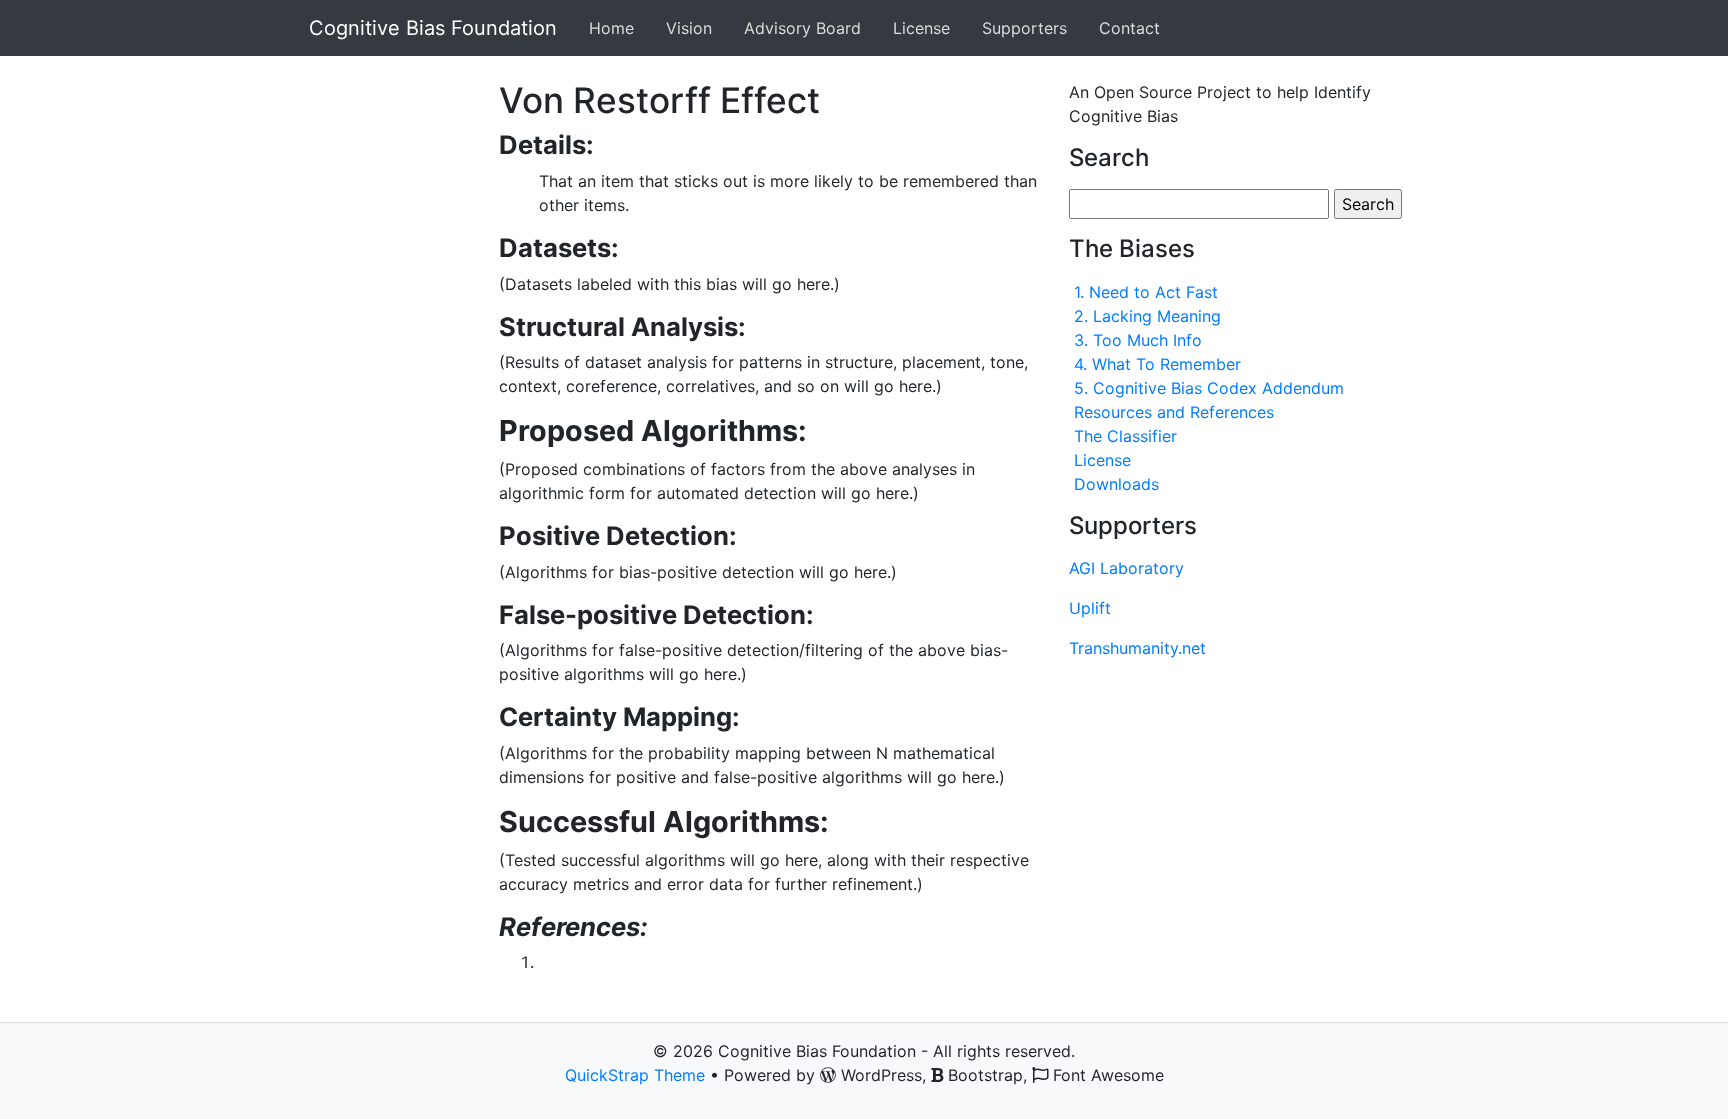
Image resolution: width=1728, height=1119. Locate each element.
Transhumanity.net (1137, 648)
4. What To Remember (1157, 364)
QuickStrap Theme (635, 1075)
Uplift (1090, 608)
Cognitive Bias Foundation (433, 28)
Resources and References (1174, 412)
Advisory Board (802, 28)
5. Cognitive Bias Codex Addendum (1209, 388)
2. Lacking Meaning (1147, 316)
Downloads (1116, 484)
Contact (1129, 28)
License (921, 28)
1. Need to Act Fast (1146, 292)
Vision (689, 28)
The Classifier (1125, 436)
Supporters (1024, 28)
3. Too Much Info (1138, 340)
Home (611, 28)
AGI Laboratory (1126, 568)
